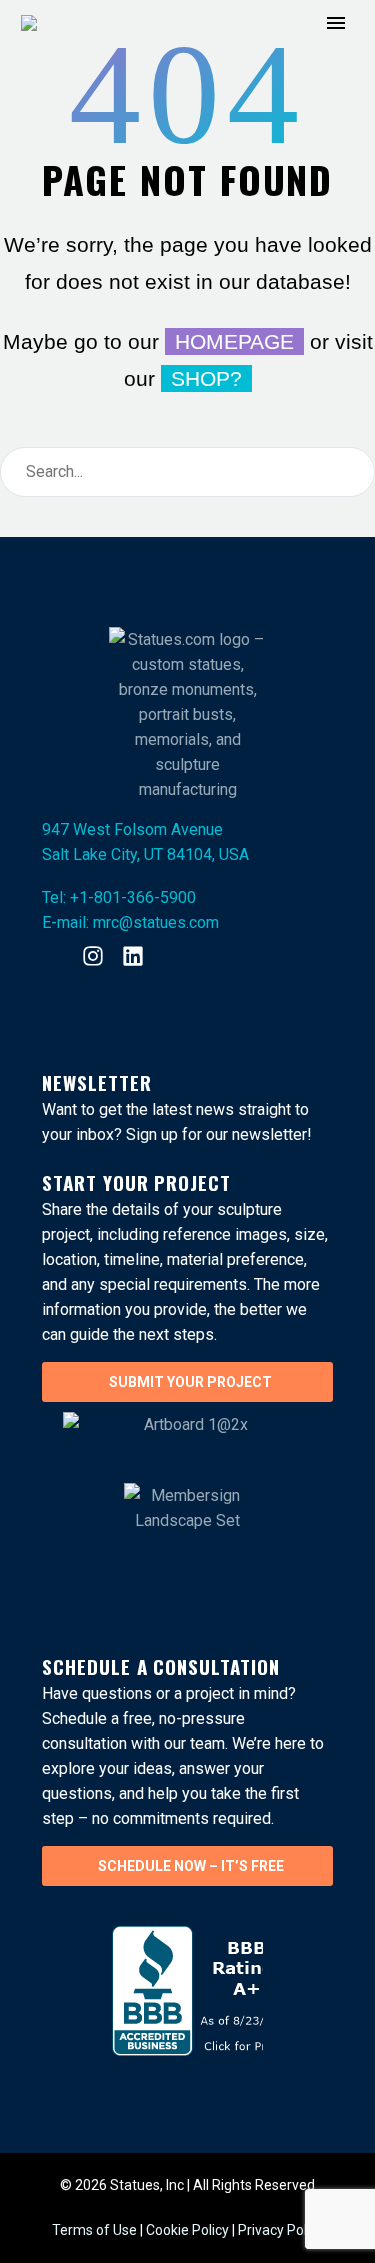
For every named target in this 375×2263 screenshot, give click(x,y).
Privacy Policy (281, 2230)
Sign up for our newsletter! (219, 1134)
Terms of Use (96, 2230)
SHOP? (206, 378)
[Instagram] (93, 956)
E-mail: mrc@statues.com (130, 922)
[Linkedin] (133, 956)
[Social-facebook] (53, 956)
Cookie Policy (187, 2230)
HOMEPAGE (234, 341)
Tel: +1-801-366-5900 (119, 897)
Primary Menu (336, 23)
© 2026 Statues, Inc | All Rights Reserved (187, 2185)
